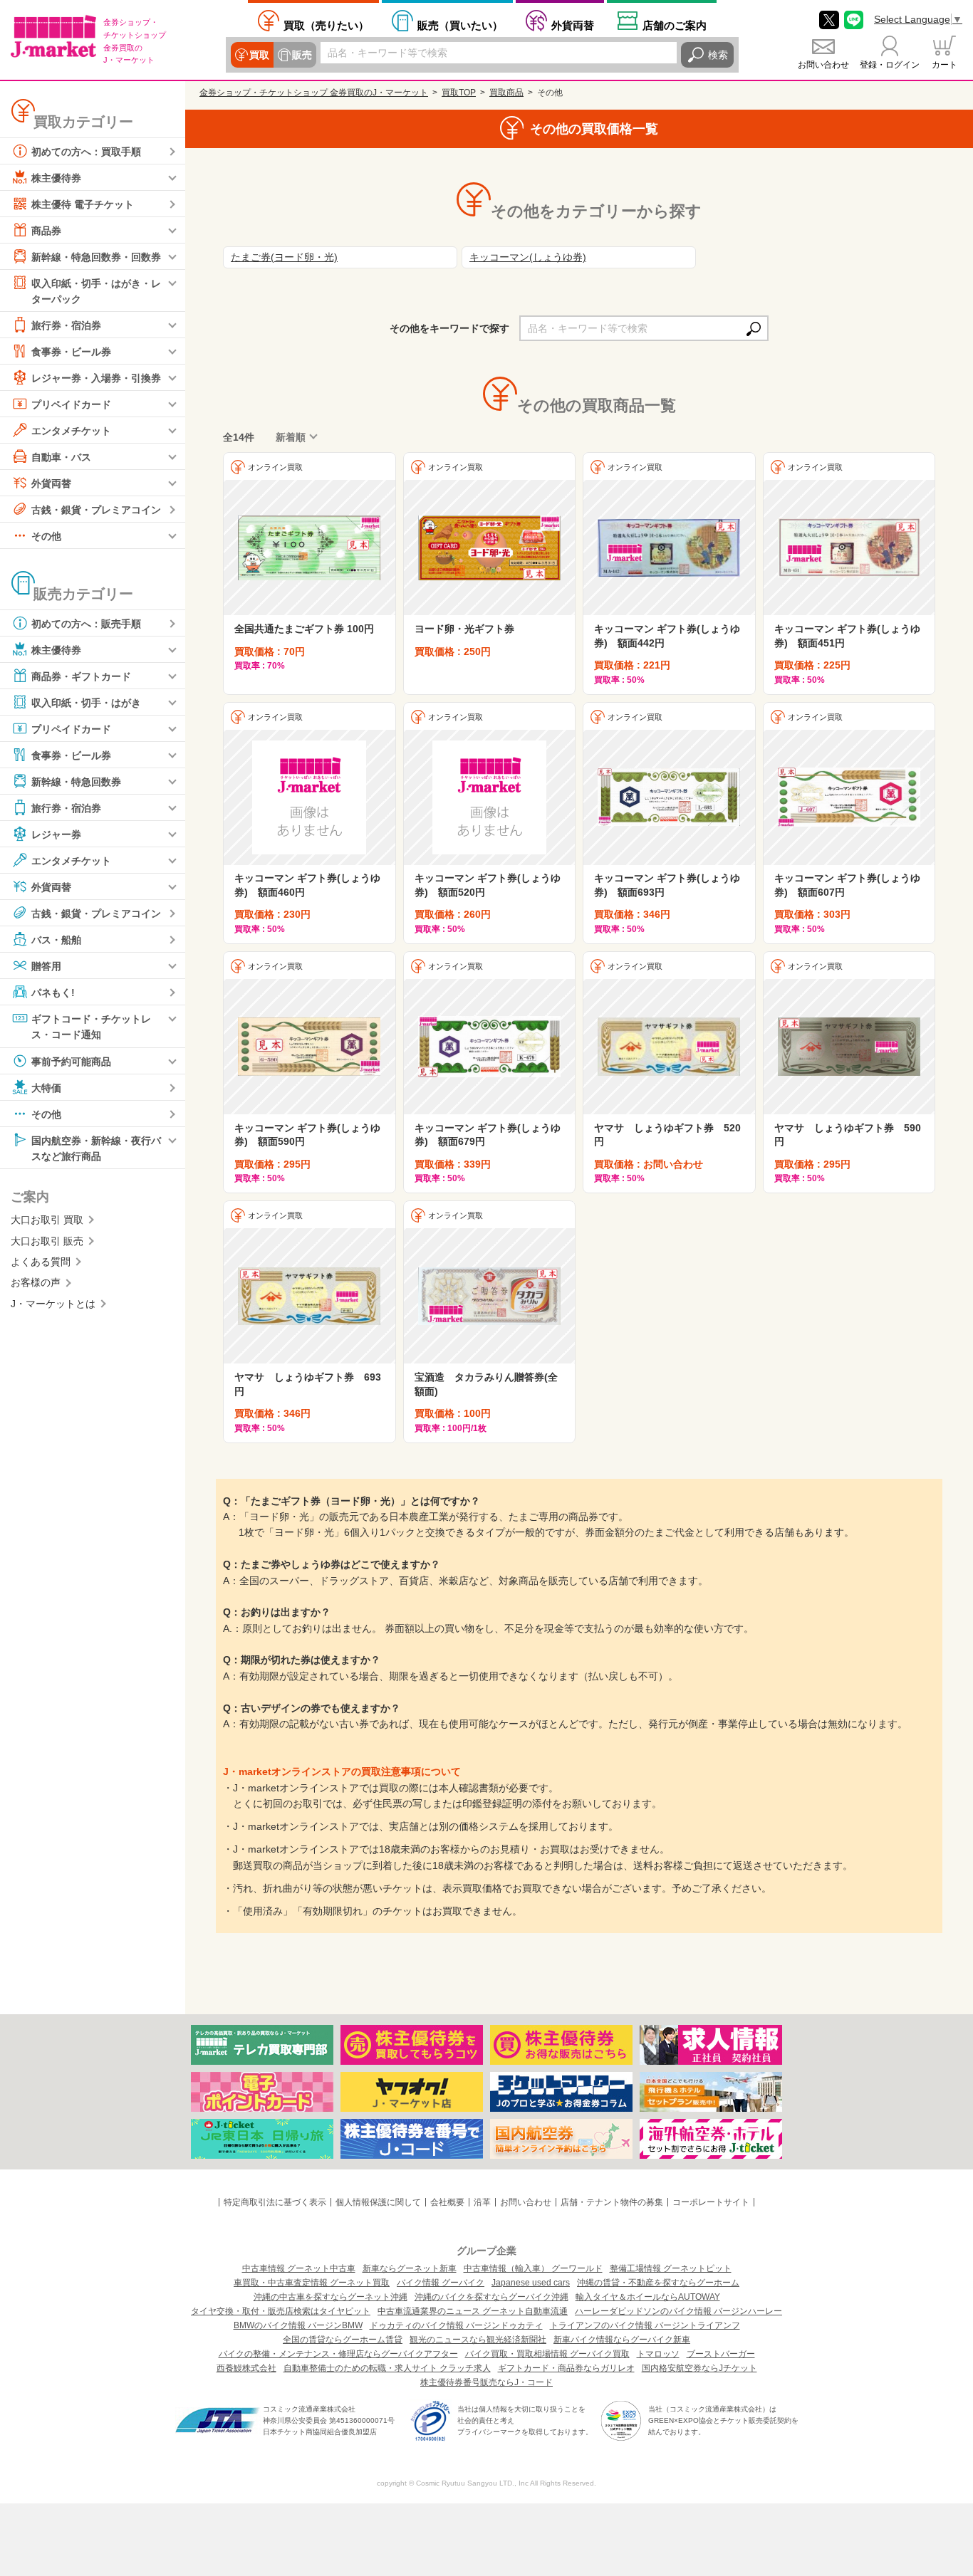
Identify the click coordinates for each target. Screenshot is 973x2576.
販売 (302, 55)
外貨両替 (573, 25)
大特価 (46, 1087)
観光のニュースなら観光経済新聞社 (478, 2340)
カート (945, 65)
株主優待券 (56, 178)
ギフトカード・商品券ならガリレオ (566, 2368)
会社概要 (447, 2202)
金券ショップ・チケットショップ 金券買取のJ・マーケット (314, 93)
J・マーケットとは (53, 1304)
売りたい (326, 25)
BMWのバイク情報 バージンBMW (298, 2325)
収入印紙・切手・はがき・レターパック (96, 291)
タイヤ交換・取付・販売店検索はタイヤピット (281, 2311)
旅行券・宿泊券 (66, 325)
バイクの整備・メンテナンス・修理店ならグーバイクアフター (338, 2354)
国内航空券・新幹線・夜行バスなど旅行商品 (96, 1148)
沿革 (482, 2202)
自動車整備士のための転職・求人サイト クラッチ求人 (387, 2368)
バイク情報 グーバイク (441, 2283)
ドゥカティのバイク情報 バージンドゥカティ (456, 2325)
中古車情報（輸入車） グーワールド (533, 2268)
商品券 (46, 231)
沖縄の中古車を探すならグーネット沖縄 (331, 2297)
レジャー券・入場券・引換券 (96, 378)
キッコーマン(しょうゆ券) (528, 257)
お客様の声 (36, 1282)
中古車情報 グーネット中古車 (299, 2268)
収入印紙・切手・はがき (86, 703)
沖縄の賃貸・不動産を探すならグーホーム (658, 2283)
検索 (718, 55)
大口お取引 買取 (47, 1220)
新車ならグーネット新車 (410, 2268)
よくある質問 (41, 1262)
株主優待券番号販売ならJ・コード (486, 2382)
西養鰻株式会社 (246, 2368)
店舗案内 (675, 25)
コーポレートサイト (711, 2202)
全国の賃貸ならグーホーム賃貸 (343, 2340)
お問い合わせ (823, 65)
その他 (46, 536)
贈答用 (46, 966)
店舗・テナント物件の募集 (612, 2202)
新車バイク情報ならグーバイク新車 (622, 2340)
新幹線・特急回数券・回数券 (96, 257)
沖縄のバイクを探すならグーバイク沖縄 (491, 2297)
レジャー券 (56, 834)
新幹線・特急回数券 (76, 782)
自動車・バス (61, 457)
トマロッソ (658, 2354)
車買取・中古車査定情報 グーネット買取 (312, 2283)
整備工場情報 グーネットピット (671, 2268)
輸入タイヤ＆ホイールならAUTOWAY (648, 2297)
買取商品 (506, 93)
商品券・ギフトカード (81, 676)
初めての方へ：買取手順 (86, 152)
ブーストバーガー (721, 2354)
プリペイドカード (71, 404)
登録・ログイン (890, 65)
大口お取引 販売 (47, 1241)
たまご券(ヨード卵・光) (284, 257)
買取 (259, 55)
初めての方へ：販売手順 (86, 624)
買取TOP (459, 93)
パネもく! (53, 993)
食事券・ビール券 (71, 352)
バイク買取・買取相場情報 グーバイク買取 (547, 2354)
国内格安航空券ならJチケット (699, 2368)
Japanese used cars (531, 2283)
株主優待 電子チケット (83, 204)
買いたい (460, 25)
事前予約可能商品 (71, 1061)
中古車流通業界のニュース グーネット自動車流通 (473, 2311)
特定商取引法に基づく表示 (275, 2202)
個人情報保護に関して (378, 2202)
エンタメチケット (71, 431)
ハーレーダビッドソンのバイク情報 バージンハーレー (678, 2311)
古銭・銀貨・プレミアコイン (96, 510)
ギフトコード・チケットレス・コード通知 (91, 1027)
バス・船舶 (56, 940)
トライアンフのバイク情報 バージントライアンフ (645, 2325)
